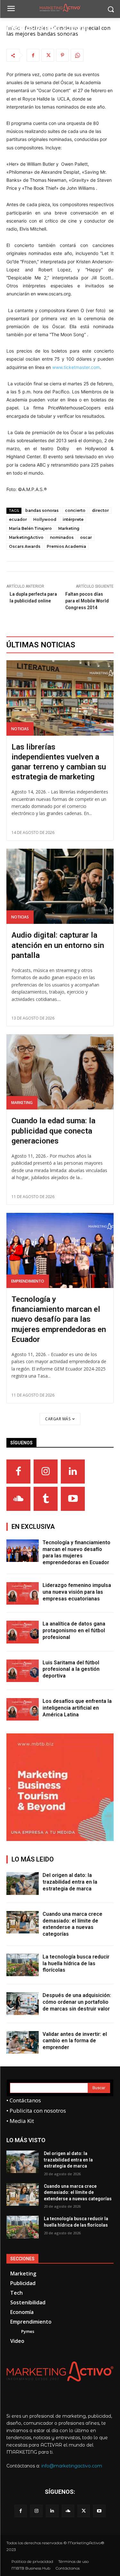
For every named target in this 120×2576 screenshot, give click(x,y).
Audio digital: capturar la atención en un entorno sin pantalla (58, 945)
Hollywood (45, 519)
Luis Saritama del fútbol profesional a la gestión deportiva (71, 1669)
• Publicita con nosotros (36, 2111)
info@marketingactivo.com (72, 2466)
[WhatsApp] (77, 55)
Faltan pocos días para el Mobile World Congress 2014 (87, 601)
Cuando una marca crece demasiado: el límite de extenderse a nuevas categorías (72, 1924)
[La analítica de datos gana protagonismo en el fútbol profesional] (23, 1632)
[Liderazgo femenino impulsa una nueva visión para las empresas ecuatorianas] (23, 1593)
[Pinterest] (62, 55)
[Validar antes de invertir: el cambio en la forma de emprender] (23, 2042)
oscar (86, 537)
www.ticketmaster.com (76, 367)
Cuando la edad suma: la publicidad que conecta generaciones (53, 1131)
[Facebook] (33, 55)
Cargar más (58, 1419)
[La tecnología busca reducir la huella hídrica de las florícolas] (23, 1965)
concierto (75, 510)
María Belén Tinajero (30, 528)
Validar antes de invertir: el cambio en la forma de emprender (75, 2041)
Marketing (69, 528)
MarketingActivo (26, 537)
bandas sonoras (42, 510)
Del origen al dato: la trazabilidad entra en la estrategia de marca (70, 1882)
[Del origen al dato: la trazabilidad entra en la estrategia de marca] (23, 1883)
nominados (62, 537)
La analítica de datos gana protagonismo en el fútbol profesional (74, 1630)
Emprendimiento (28, 1281)
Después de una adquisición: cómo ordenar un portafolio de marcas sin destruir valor (77, 2002)
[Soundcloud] (18, 1499)
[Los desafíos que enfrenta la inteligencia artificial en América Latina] (23, 1709)
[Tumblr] (46, 1499)
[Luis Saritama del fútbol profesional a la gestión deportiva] (23, 1671)
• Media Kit (20, 2121)
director (100, 510)
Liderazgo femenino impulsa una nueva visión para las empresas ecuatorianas (77, 1592)
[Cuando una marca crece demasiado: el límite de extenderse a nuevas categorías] (23, 1922)
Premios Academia (66, 546)
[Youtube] (73, 1499)
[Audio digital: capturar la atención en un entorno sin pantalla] (60, 886)
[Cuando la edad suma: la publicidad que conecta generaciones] (60, 1072)
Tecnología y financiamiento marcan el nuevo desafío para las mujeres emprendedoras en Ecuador (59, 1319)
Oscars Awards (25, 546)
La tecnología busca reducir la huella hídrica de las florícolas (76, 1963)
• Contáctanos (24, 2100)
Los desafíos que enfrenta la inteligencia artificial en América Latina (77, 1708)
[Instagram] (46, 1472)
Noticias (20, 729)
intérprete (73, 519)
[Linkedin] (73, 1472)
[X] (48, 55)
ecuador (18, 519)
